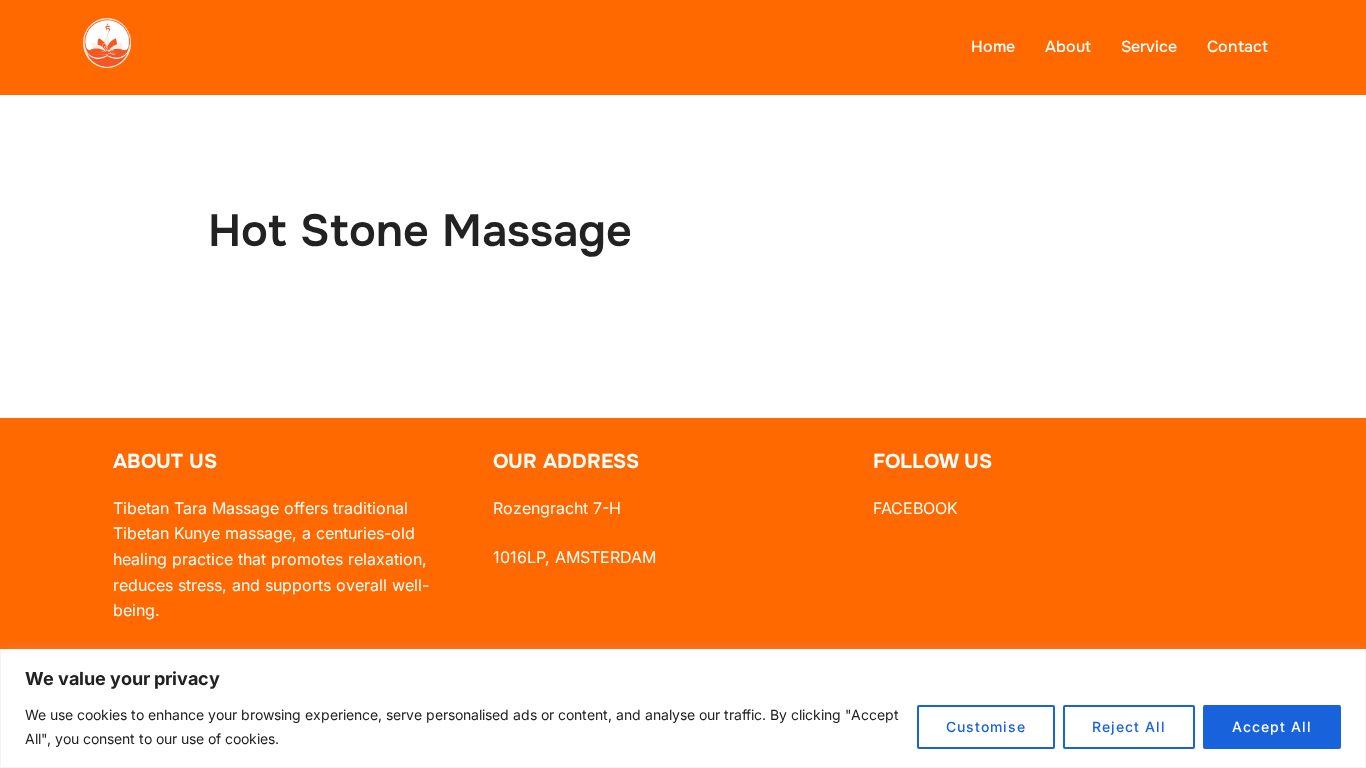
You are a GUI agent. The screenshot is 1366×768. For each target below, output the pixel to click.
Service (1149, 46)
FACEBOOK (915, 508)
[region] (683, 708)
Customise (986, 726)
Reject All (1129, 726)
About (1068, 46)
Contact (1237, 46)
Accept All (1272, 726)
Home (993, 46)
